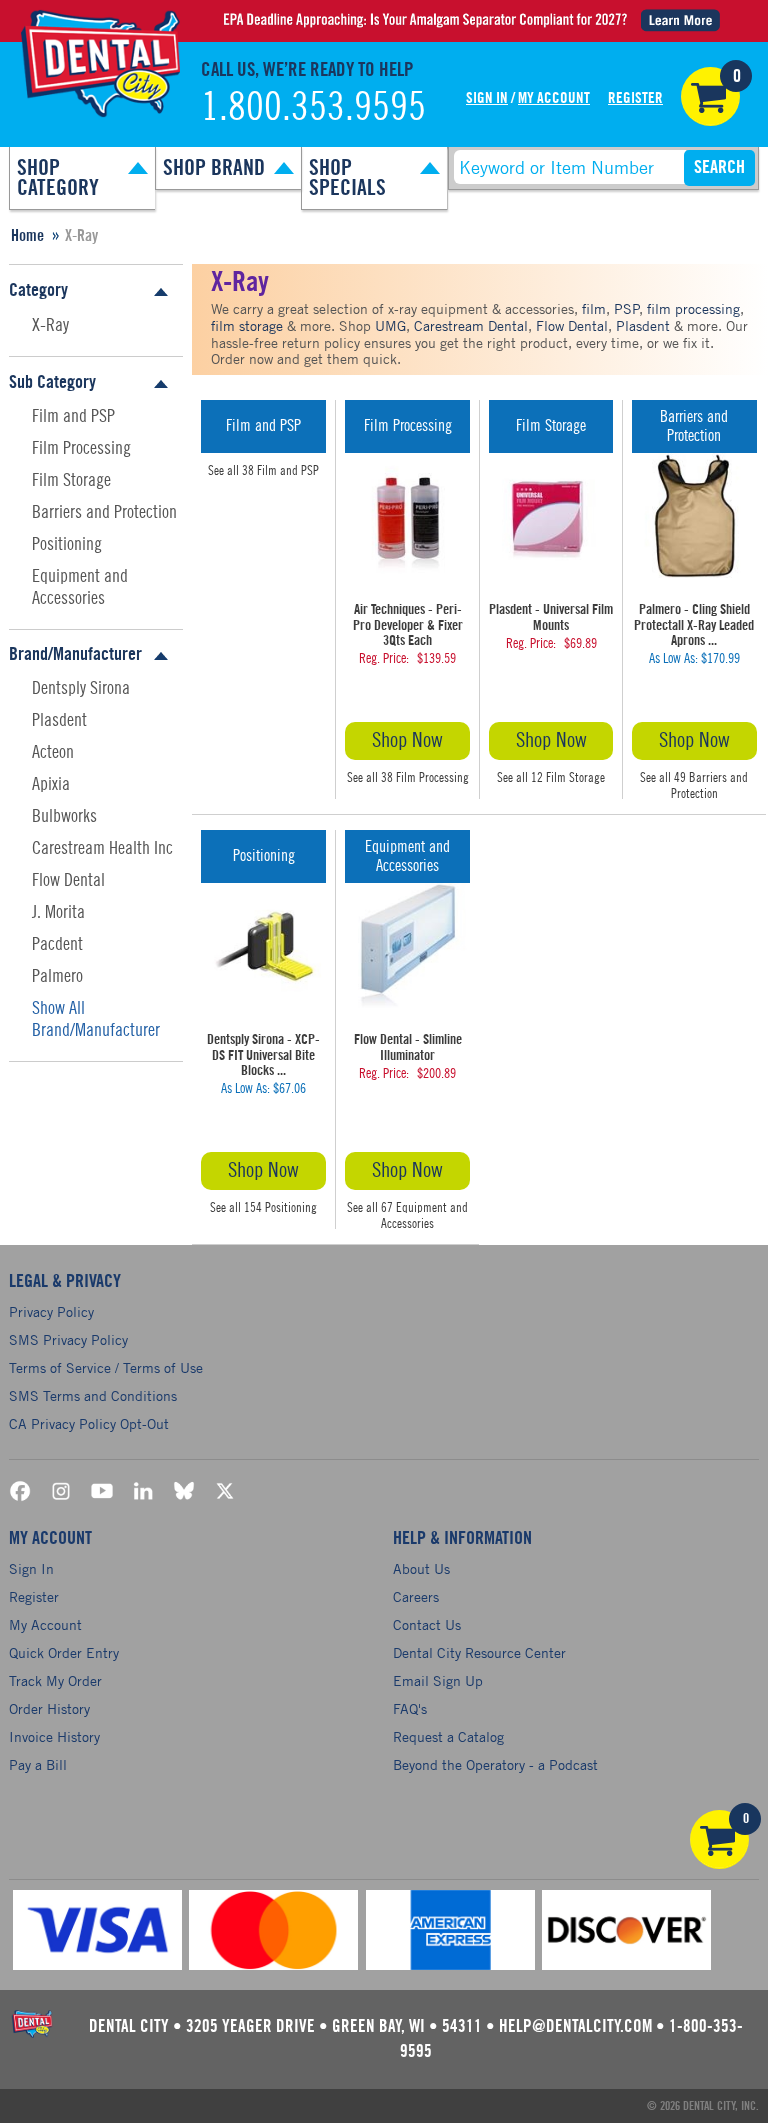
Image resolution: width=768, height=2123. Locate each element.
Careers (416, 1596)
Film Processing (81, 448)
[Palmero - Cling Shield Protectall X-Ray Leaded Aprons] (694, 515)
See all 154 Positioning (263, 1207)
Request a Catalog (448, 1736)
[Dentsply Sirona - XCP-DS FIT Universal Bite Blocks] (263, 945)
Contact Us (427, 1624)
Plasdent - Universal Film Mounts (551, 617)
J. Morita (58, 912)
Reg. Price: (384, 659)
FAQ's (410, 1708)
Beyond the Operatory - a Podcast (495, 1764)
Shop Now (407, 740)
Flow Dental (68, 880)
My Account (554, 98)
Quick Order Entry (64, 1652)
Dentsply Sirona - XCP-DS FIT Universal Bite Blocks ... (263, 1055)
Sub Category (52, 382)
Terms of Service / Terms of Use (106, 1367)
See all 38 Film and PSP (263, 470)
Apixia (51, 784)
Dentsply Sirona (81, 688)
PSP (626, 308)
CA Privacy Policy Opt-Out (89, 1423)
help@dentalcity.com (575, 2026)
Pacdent (57, 944)
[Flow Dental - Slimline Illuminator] (407, 945)
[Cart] (710, 96)
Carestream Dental (471, 325)
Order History (49, 1708)
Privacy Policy (51, 1311)
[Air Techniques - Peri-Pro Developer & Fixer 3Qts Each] (407, 515)
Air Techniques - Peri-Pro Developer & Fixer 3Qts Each (408, 625)
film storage (247, 325)
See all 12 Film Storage (551, 777)
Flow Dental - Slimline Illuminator (408, 1047)
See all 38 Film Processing (408, 777)
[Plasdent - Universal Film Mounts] (551, 515)
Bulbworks (64, 816)
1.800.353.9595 (313, 108)
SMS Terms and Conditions (93, 1395)
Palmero (57, 976)
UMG (390, 325)
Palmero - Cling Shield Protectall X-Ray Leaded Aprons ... (694, 625)
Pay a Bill (38, 1764)
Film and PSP (73, 416)
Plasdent (59, 720)
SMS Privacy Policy (68, 1339)
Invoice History (54, 1736)
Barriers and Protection (104, 512)
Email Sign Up (438, 1680)
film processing (693, 308)
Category (38, 290)
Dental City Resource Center (479, 1652)
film (594, 308)
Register (635, 98)
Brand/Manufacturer (75, 654)
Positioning (67, 544)
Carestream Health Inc (102, 848)
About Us (421, 1568)
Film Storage (71, 480)
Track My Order (55, 1680)
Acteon (53, 752)
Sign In (487, 98)
